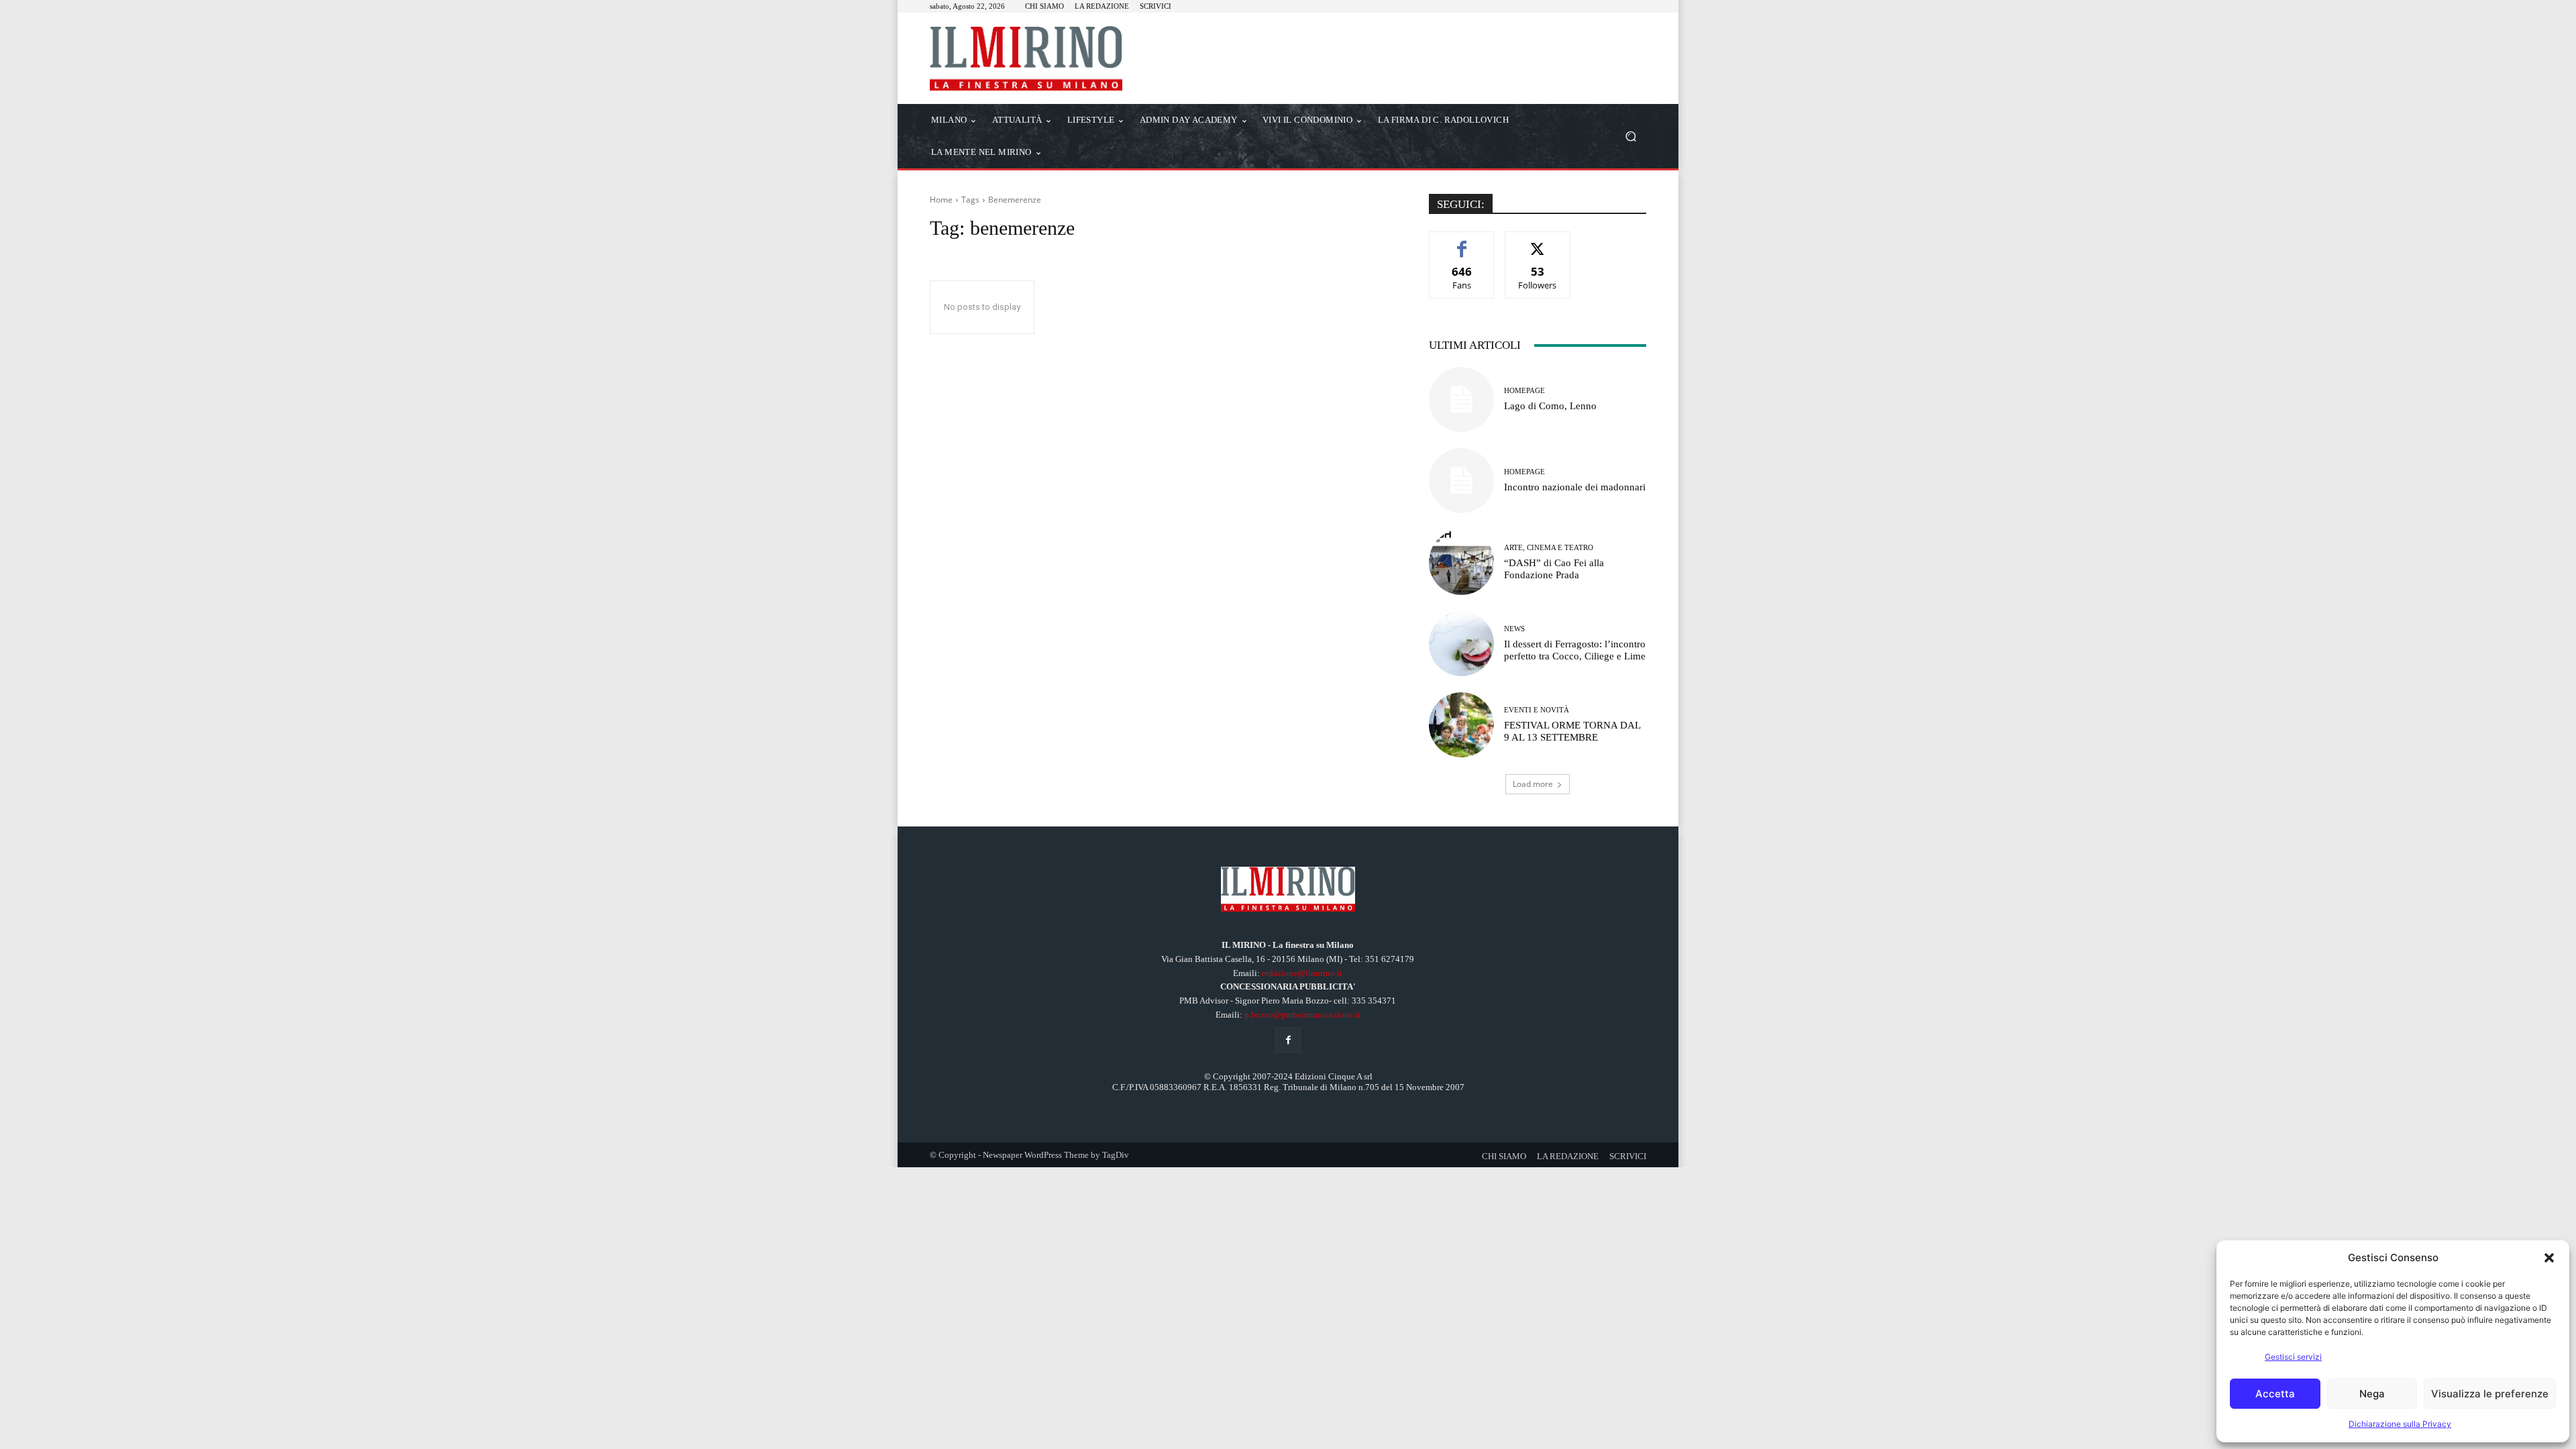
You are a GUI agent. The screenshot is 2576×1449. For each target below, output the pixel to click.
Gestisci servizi (2293, 1357)
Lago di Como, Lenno (1550, 406)
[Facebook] (1288, 1040)
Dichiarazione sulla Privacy (2400, 1424)
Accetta (2275, 1394)
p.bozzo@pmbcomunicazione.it (1302, 1015)
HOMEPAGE (1524, 391)
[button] (2549, 1258)
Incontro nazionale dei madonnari (1575, 487)
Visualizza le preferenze (2490, 1394)
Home (941, 200)
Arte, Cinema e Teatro (1549, 548)
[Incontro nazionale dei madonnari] (1461, 481)
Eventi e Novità (1537, 710)
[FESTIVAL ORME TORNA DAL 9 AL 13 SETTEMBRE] (1461, 725)
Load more (1533, 784)
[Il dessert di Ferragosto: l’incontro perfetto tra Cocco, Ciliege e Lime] (1461, 644)
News (1514, 629)
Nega (2372, 1394)
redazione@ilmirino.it (1302, 973)
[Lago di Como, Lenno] (1461, 399)
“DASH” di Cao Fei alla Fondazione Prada (1554, 569)
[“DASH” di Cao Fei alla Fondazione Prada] (1461, 562)
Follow (1538, 242)
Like (1462, 242)
